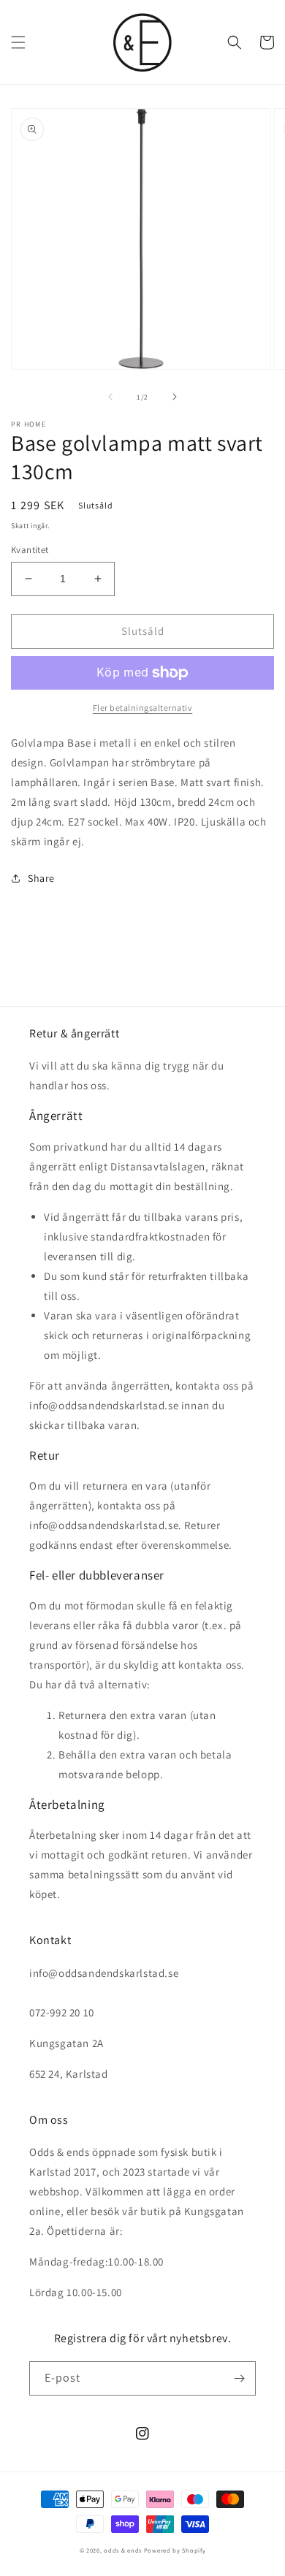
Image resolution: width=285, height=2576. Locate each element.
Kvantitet (30, 550)
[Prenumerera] (239, 2378)
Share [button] (41, 878)
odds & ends (123, 2550)
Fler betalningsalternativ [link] (143, 708)
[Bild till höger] (175, 397)
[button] (18, 42)
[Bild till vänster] (110, 397)
